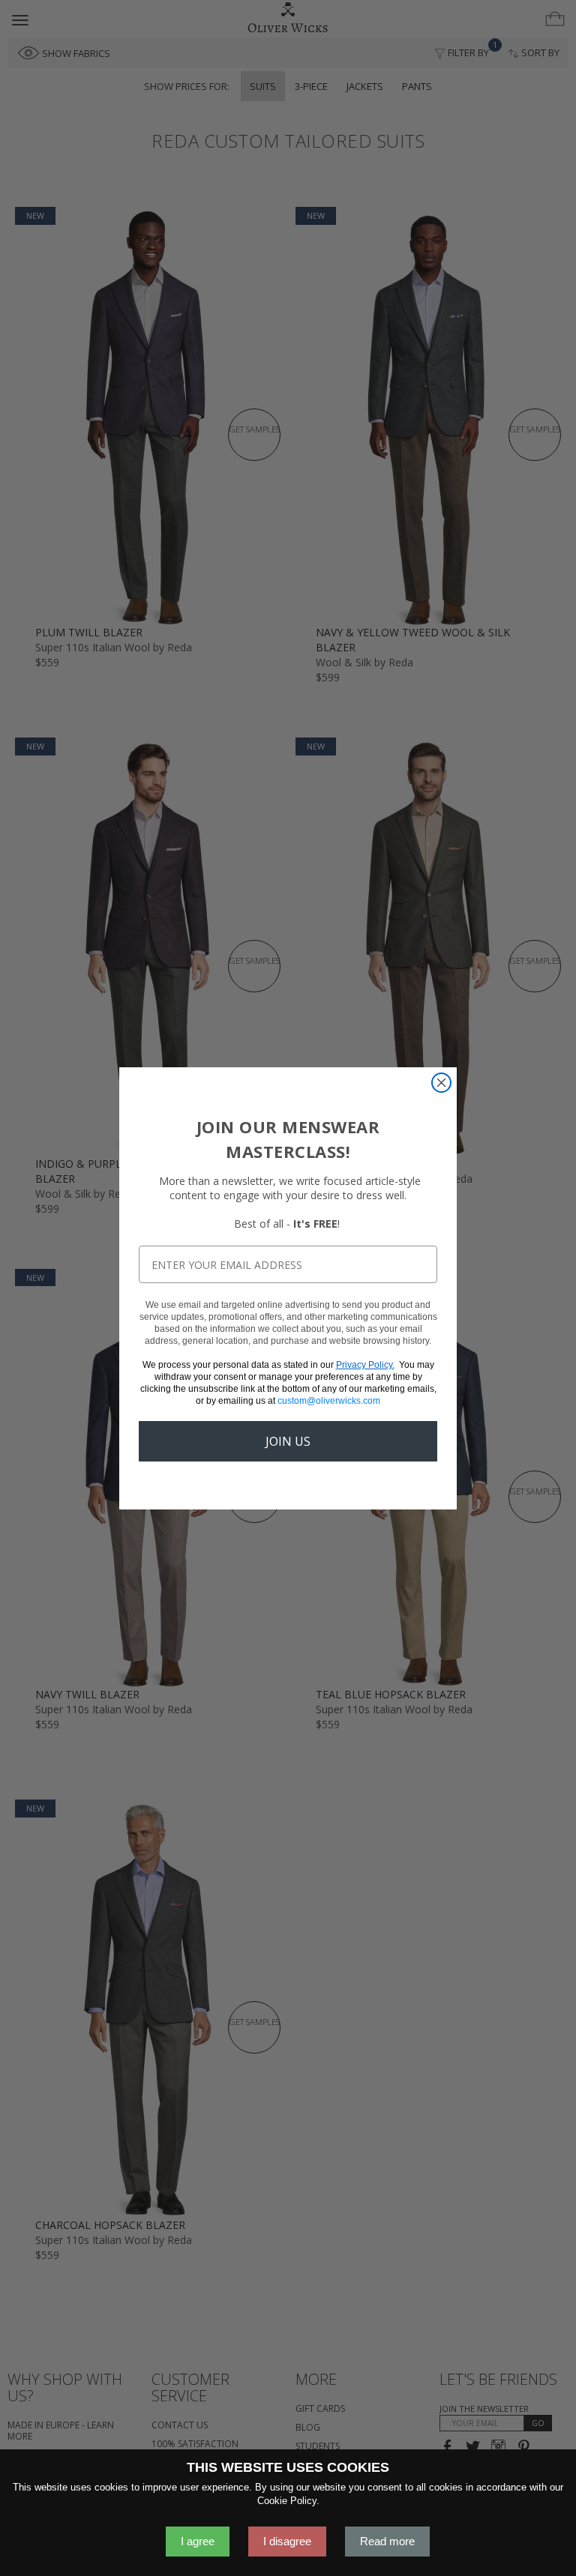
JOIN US (288, 1441)
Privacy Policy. (365, 1365)
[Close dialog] (441, 1083)
